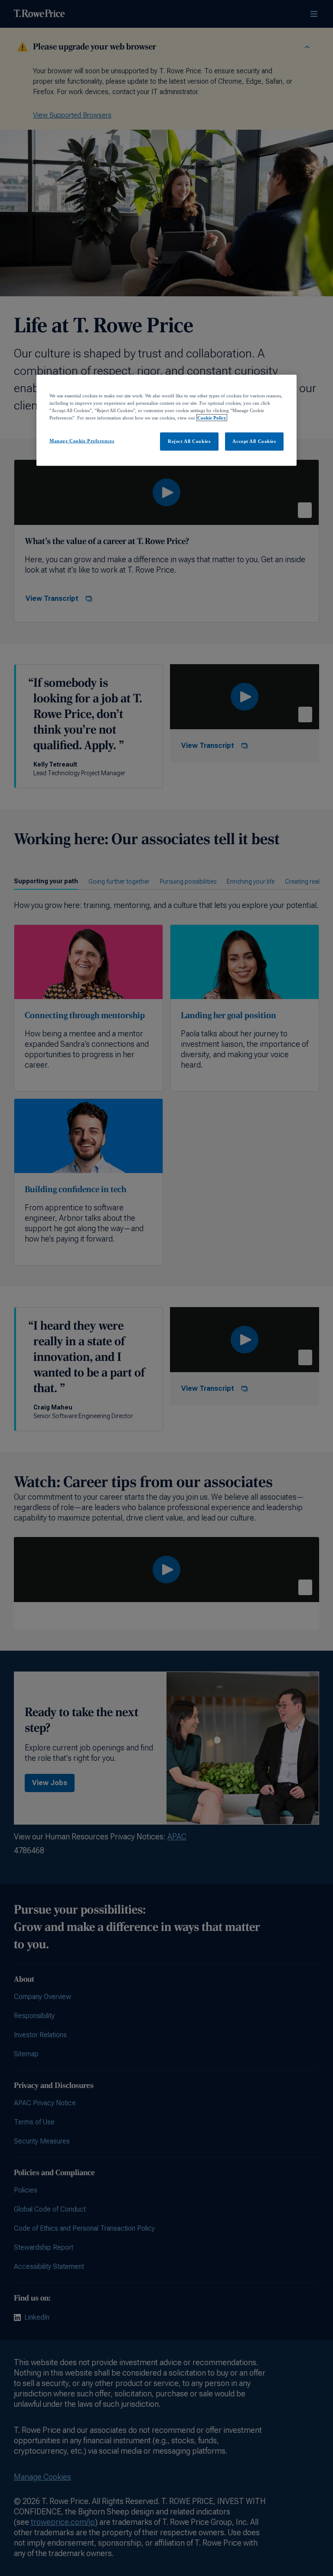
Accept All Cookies (254, 441)
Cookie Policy (212, 418)
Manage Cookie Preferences (82, 441)
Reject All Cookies (189, 441)
